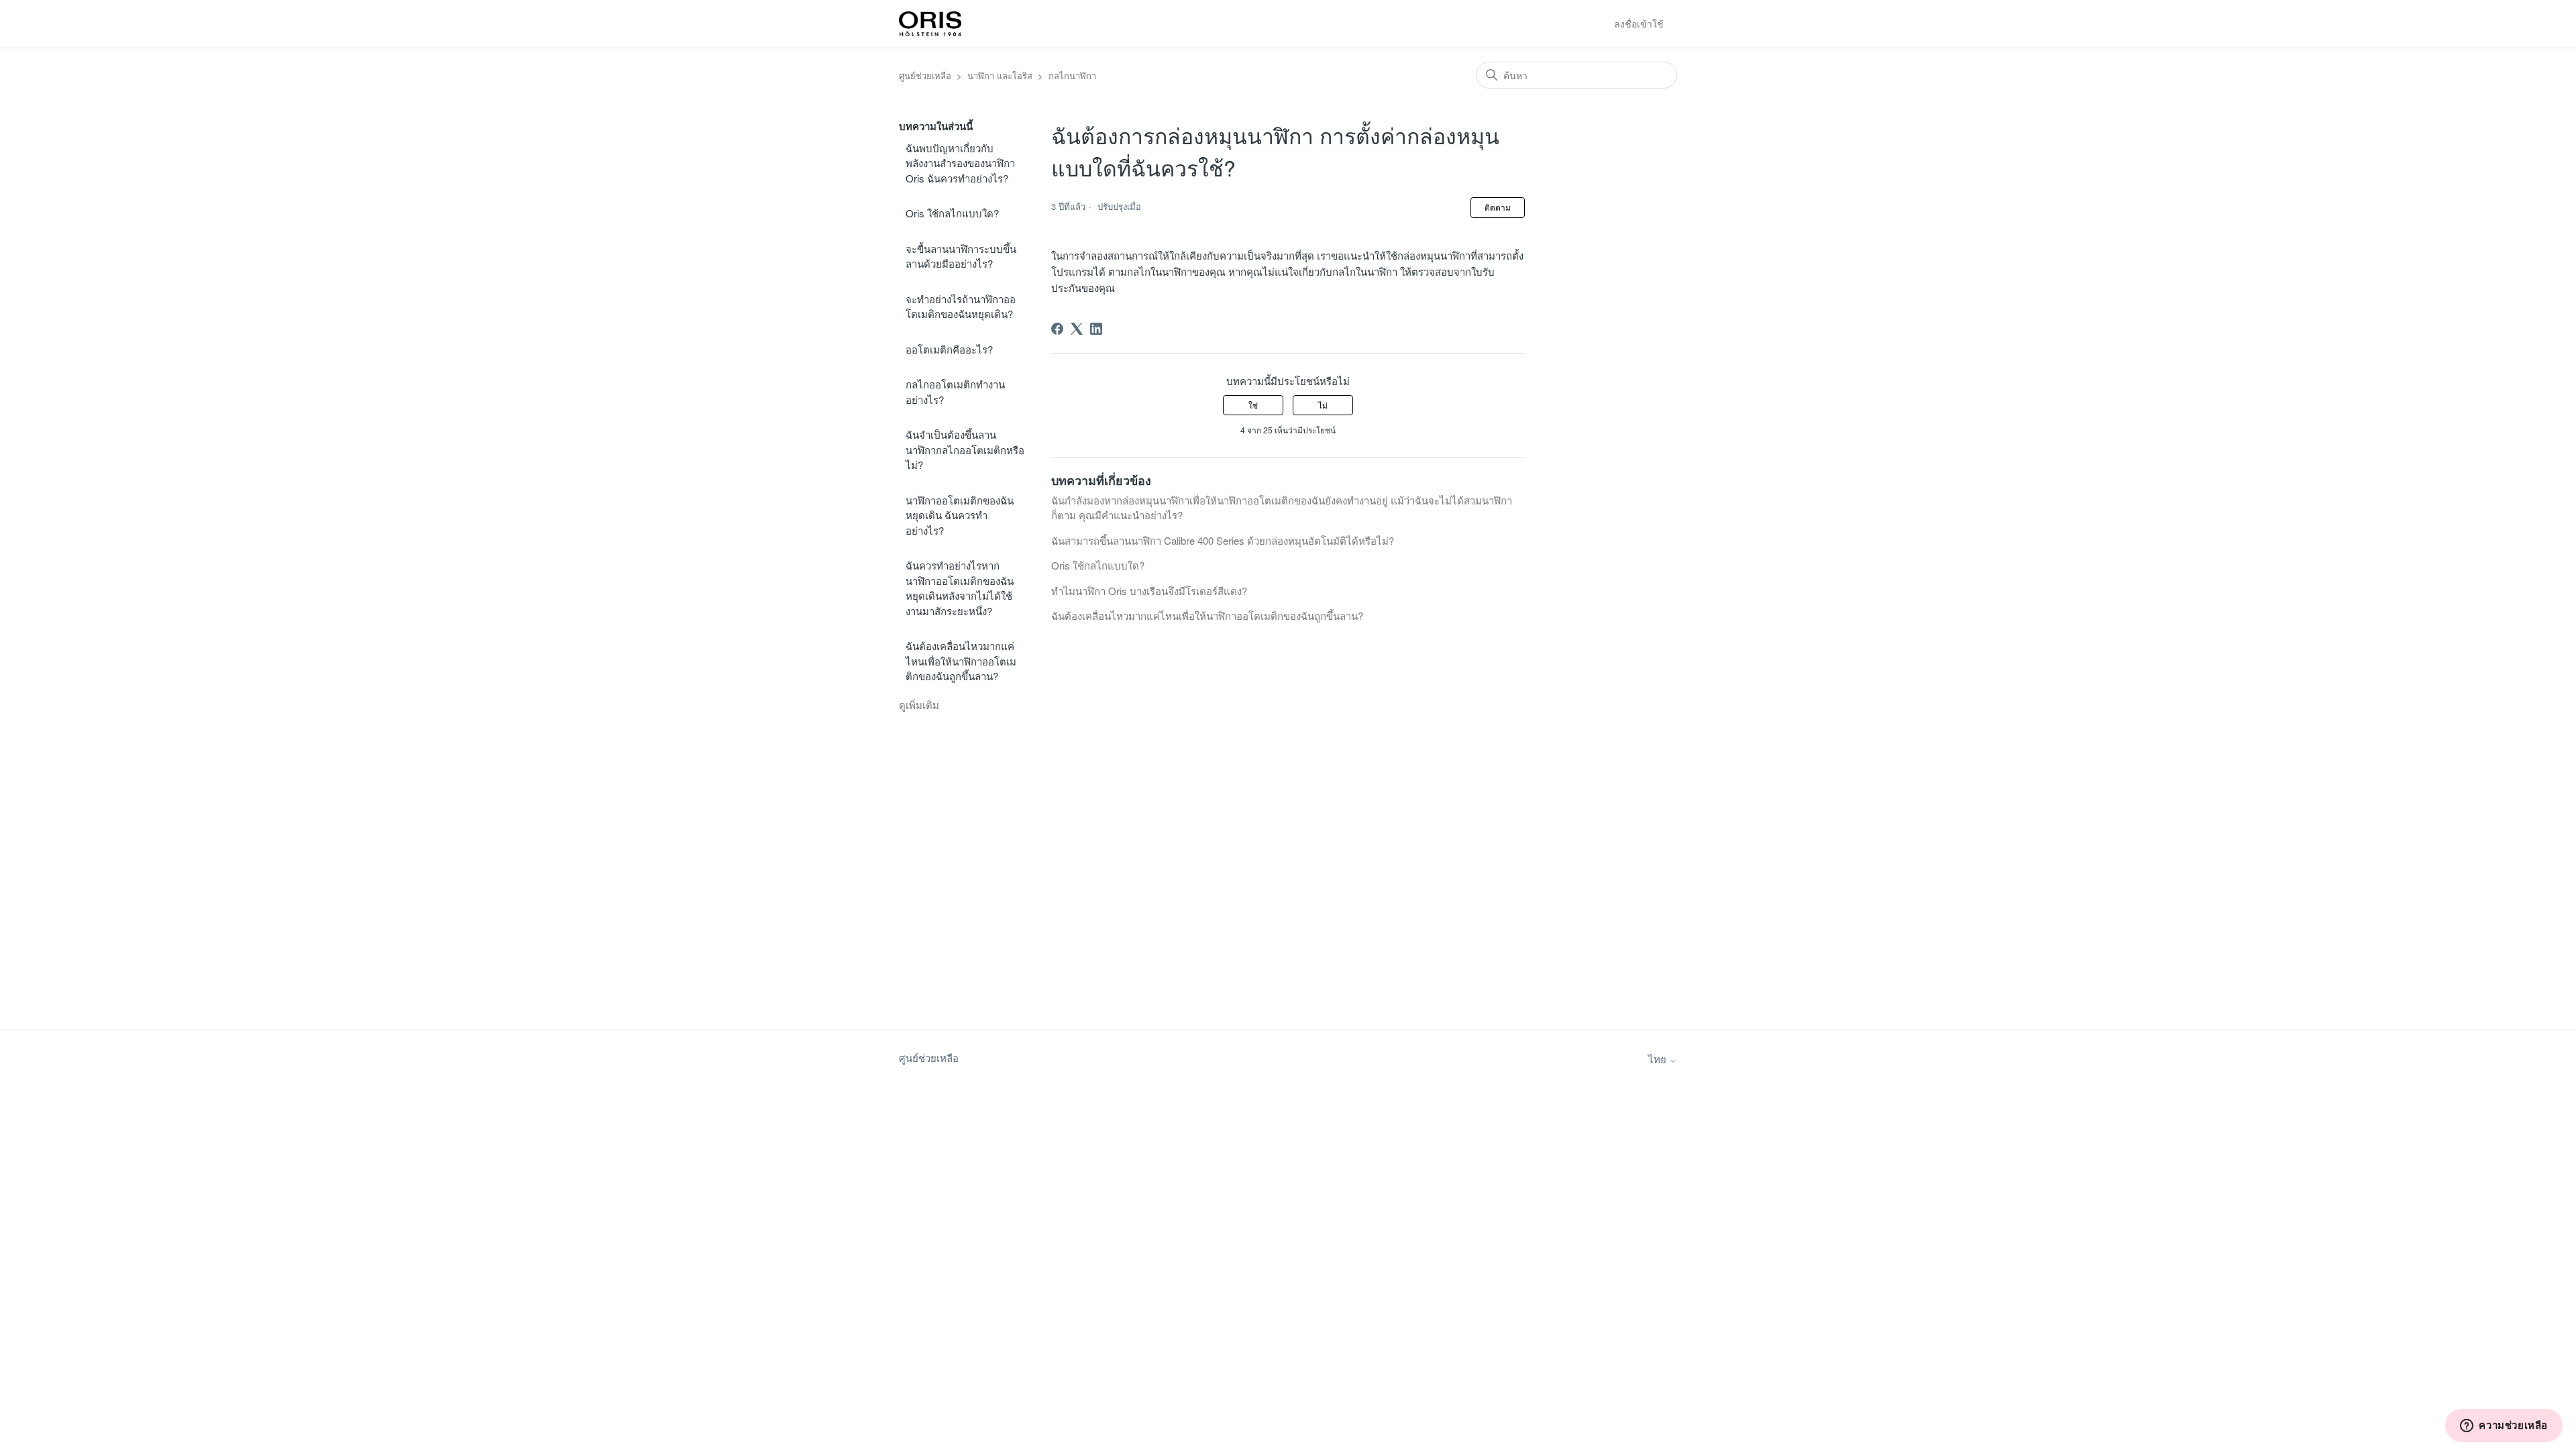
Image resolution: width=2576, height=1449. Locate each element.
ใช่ (1253, 405)
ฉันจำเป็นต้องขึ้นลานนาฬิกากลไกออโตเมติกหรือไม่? (965, 449)
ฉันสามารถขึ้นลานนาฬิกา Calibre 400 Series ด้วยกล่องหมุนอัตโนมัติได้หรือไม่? (1223, 540)
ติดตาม (1498, 207)
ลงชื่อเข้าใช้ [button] (1639, 23)
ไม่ (1323, 405)
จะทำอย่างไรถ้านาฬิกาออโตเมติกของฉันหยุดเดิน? (961, 307)
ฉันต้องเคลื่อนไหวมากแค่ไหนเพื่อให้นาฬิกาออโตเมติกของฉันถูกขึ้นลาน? (961, 661)
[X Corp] (1077, 329)
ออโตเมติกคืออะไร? (949, 349)
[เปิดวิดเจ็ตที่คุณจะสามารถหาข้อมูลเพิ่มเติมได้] (2504, 1426)
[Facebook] (1057, 329)
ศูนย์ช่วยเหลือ (925, 75)
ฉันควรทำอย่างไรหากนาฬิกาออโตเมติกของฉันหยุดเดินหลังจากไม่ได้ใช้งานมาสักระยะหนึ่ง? (960, 588)
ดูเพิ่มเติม (919, 705)
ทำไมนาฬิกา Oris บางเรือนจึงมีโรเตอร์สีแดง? (1149, 591)
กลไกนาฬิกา (1072, 75)
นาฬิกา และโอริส (1000, 75)
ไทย (1659, 1059)
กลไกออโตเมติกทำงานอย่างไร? (955, 392)
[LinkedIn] (1096, 329)
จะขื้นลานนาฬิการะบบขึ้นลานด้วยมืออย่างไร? (961, 256)
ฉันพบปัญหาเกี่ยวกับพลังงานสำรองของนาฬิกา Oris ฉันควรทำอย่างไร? (960, 163)
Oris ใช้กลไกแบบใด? (952, 213)
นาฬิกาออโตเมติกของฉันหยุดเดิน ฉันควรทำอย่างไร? (960, 515)
